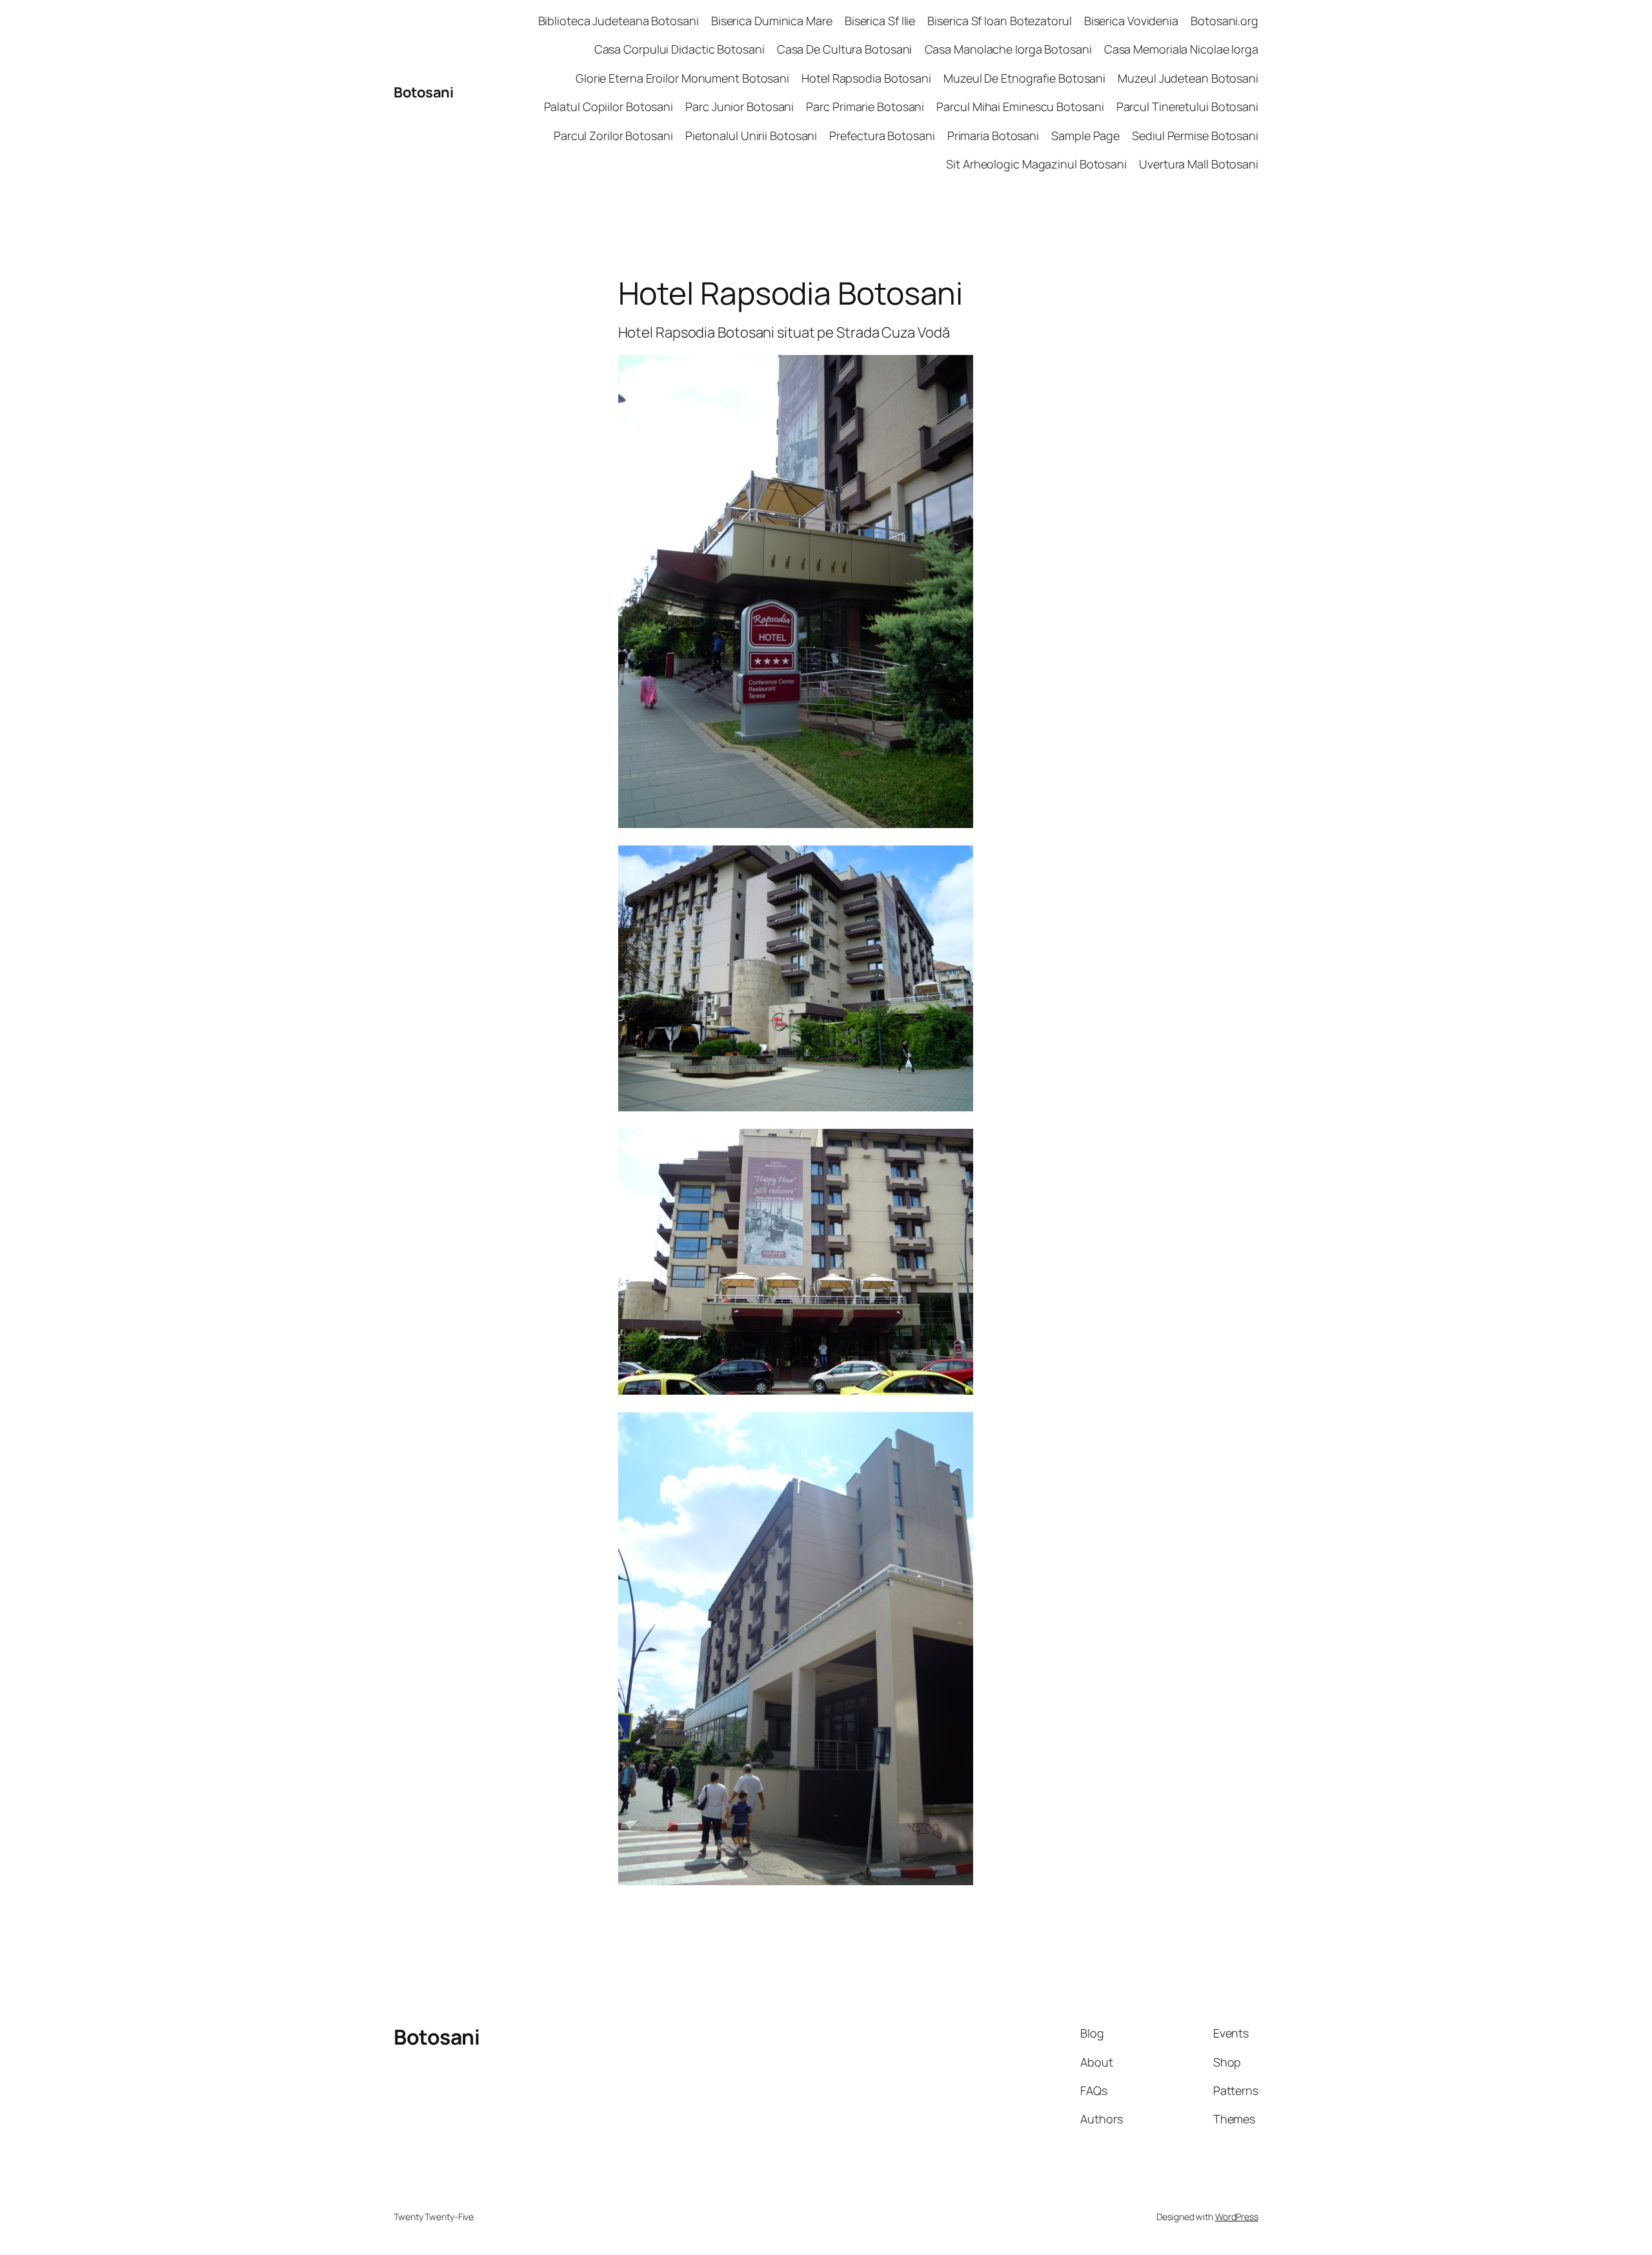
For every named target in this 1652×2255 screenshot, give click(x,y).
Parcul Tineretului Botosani (1187, 106)
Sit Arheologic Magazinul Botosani (1036, 164)
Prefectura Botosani (882, 136)
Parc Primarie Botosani (865, 106)
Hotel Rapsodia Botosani (866, 78)
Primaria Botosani (993, 136)
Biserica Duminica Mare (772, 21)
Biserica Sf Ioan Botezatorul (999, 21)
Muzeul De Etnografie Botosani (1024, 78)
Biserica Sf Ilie (880, 21)
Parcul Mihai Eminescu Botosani (1020, 106)
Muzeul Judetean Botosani (1188, 78)
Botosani (423, 92)
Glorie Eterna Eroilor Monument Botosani (682, 78)
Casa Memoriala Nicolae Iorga (1181, 49)
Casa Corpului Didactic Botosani (680, 49)
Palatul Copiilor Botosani (609, 106)
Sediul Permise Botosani (1195, 136)
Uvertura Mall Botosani (1199, 164)
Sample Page (1085, 136)
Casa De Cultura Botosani (845, 49)
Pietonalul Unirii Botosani (751, 136)
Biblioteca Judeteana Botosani (619, 21)
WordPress (1237, 2217)
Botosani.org (1224, 21)
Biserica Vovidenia (1131, 21)
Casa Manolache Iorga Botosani (1008, 49)
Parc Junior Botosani (740, 106)
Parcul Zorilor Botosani (613, 136)
